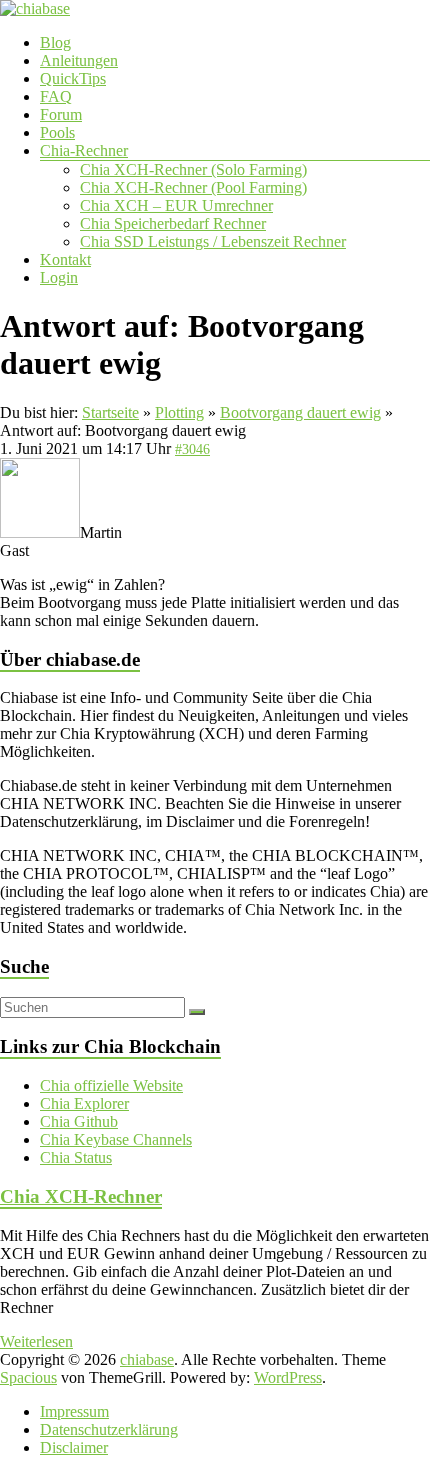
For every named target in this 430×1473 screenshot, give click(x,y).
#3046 (192, 449)
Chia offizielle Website (111, 1085)
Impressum (74, 1411)
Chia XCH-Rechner (81, 1196)
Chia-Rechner (84, 150)
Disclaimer (74, 1447)
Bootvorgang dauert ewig (300, 412)
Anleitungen (79, 60)
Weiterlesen (36, 1341)
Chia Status (76, 1157)
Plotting (179, 412)
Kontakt (65, 259)
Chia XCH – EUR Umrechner (176, 205)
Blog (55, 42)
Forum (61, 114)
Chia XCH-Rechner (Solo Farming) (193, 169)
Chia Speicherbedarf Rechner (173, 223)
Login (59, 277)
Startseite (110, 412)
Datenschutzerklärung (109, 1429)
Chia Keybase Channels (116, 1139)
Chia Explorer (84, 1103)
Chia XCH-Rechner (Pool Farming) (193, 187)
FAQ (56, 96)
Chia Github (79, 1121)
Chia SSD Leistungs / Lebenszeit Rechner (213, 241)
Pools (57, 132)
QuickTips (73, 78)
